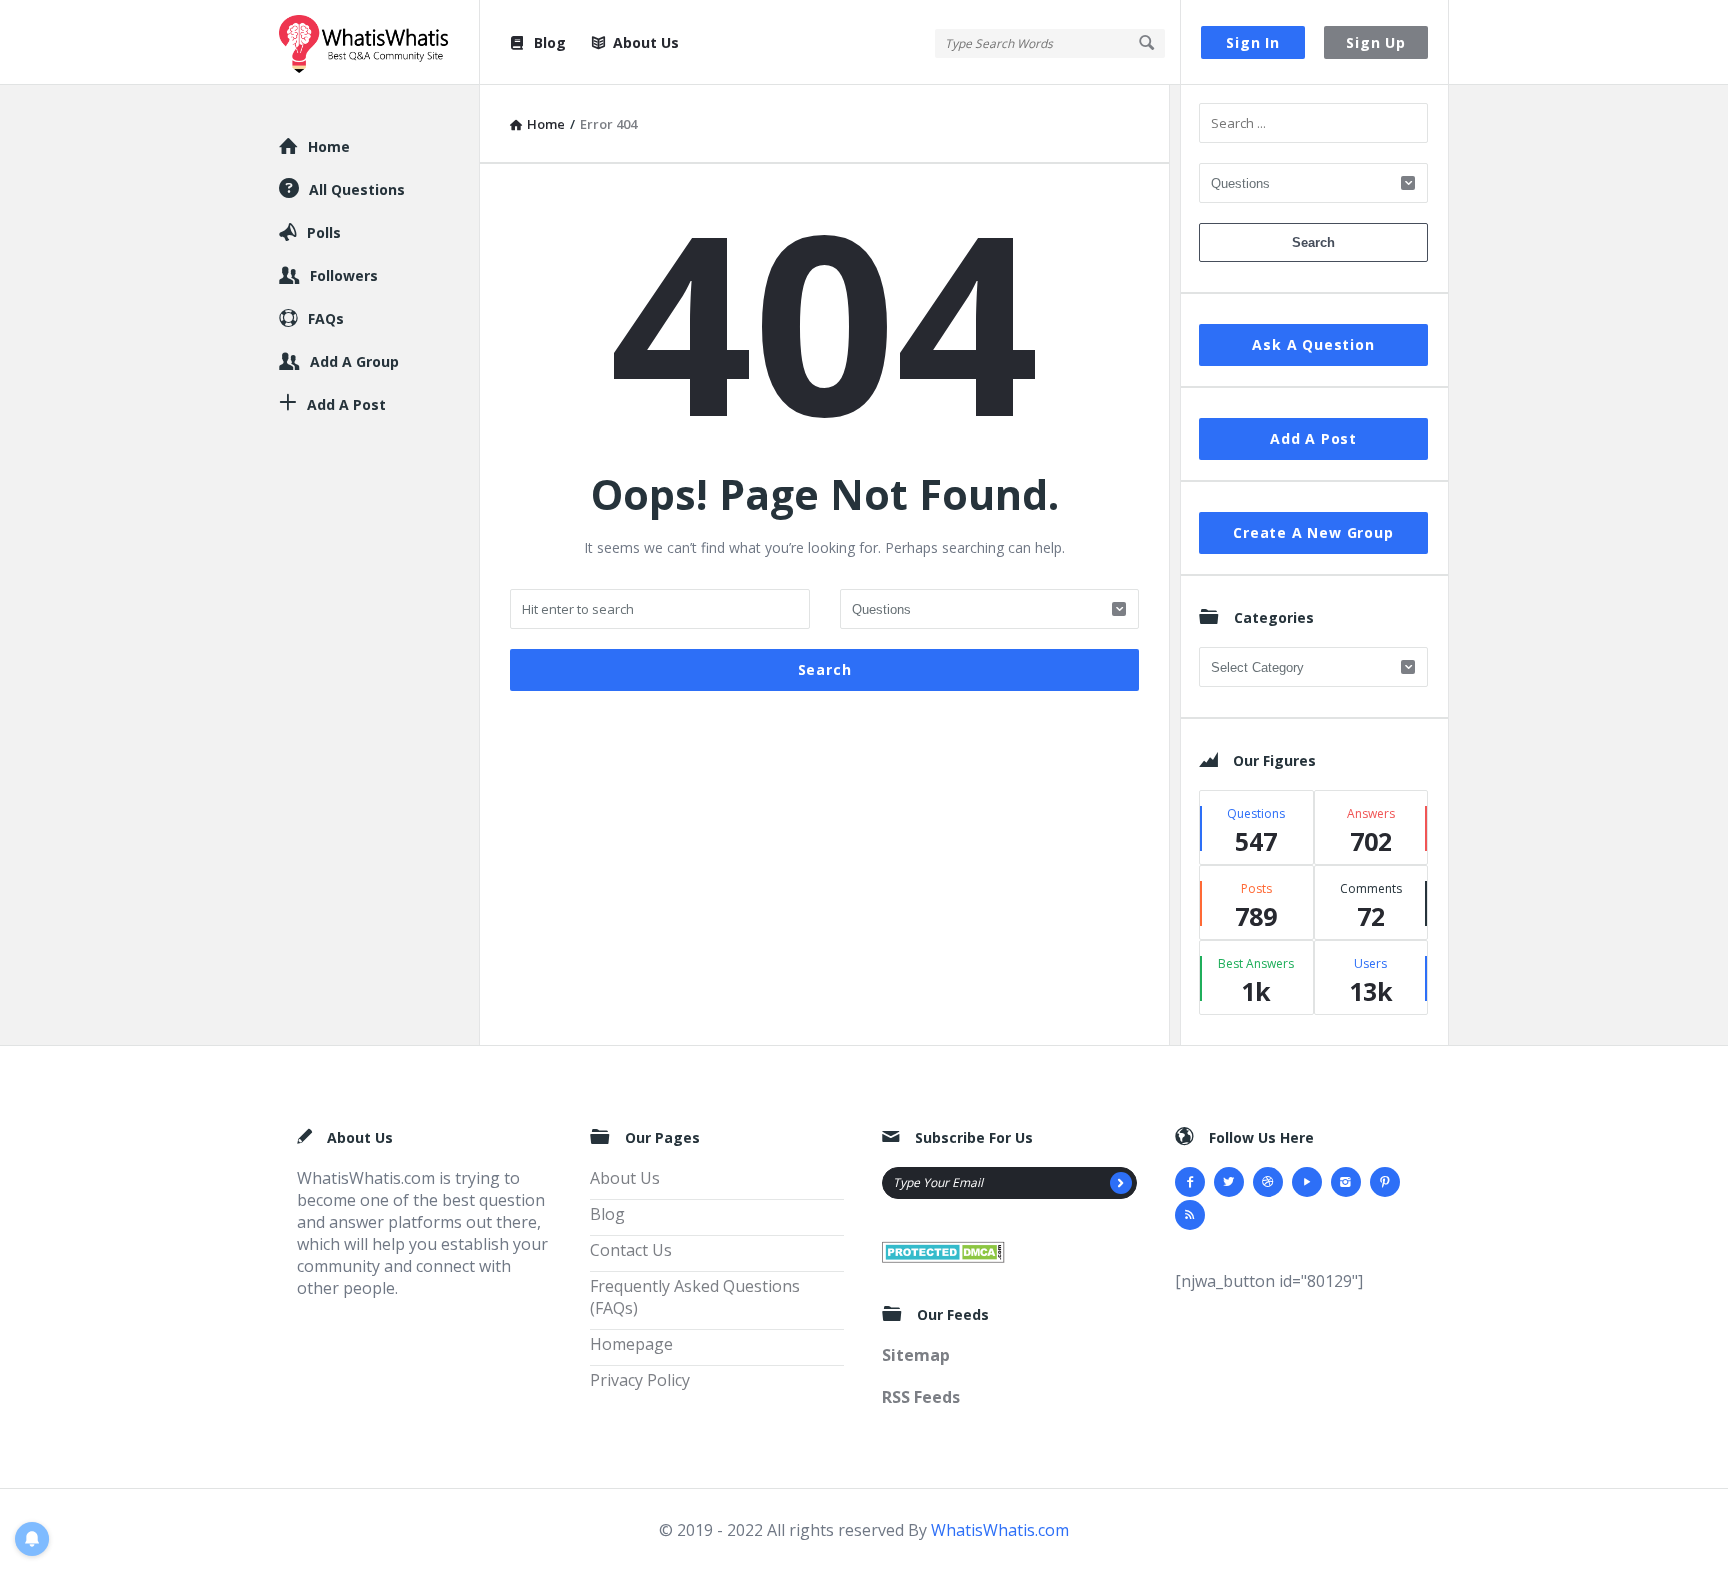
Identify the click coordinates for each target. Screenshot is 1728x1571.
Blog (550, 42)
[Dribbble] (1268, 1182)
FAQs (326, 318)
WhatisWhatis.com (1000, 1530)
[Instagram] (1346, 1182)
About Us (646, 42)
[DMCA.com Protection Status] (943, 1250)
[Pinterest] (1385, 1182)
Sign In (1253, 42)
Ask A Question (1313, 344)
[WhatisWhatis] (379, 42)
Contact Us (631, 1250)
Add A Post (1313, 438)
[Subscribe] (1121, 1183)
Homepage (631, 1344)
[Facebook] (1190, 1182)
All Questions (357, 189)
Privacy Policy (640, 1380)
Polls (324, 232)
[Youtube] (1307, 1182)
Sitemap (916, 1355)
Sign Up (1376, 42)
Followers (344, 275)
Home (329, 146)
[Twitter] (1229, 1182)
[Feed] (1190, 1215)
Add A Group (354, 361)
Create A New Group (1313, 532)
